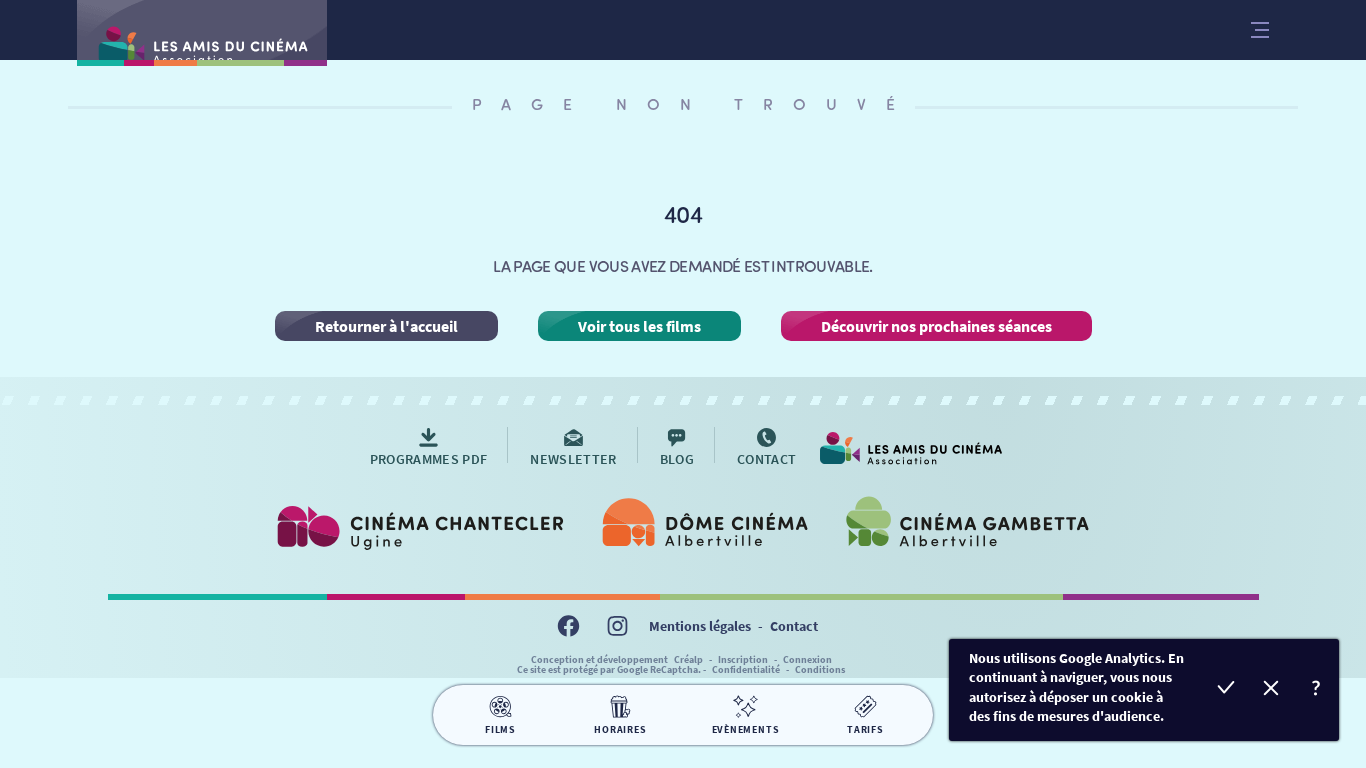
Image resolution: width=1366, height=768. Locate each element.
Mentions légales (700, 626)
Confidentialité (746, 669)
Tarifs (865, 729)
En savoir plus (1316, 690)
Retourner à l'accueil (386, 326)
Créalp (688, 659)
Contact (794, 626)
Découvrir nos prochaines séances (936, 326)
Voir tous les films (639, 326)
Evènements (746, 729)
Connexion (807, 659)
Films (500, 729)
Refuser (1271, 690)
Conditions (820, 669)
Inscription (743, 659)
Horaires (620, 729)
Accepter (1226, 690)
